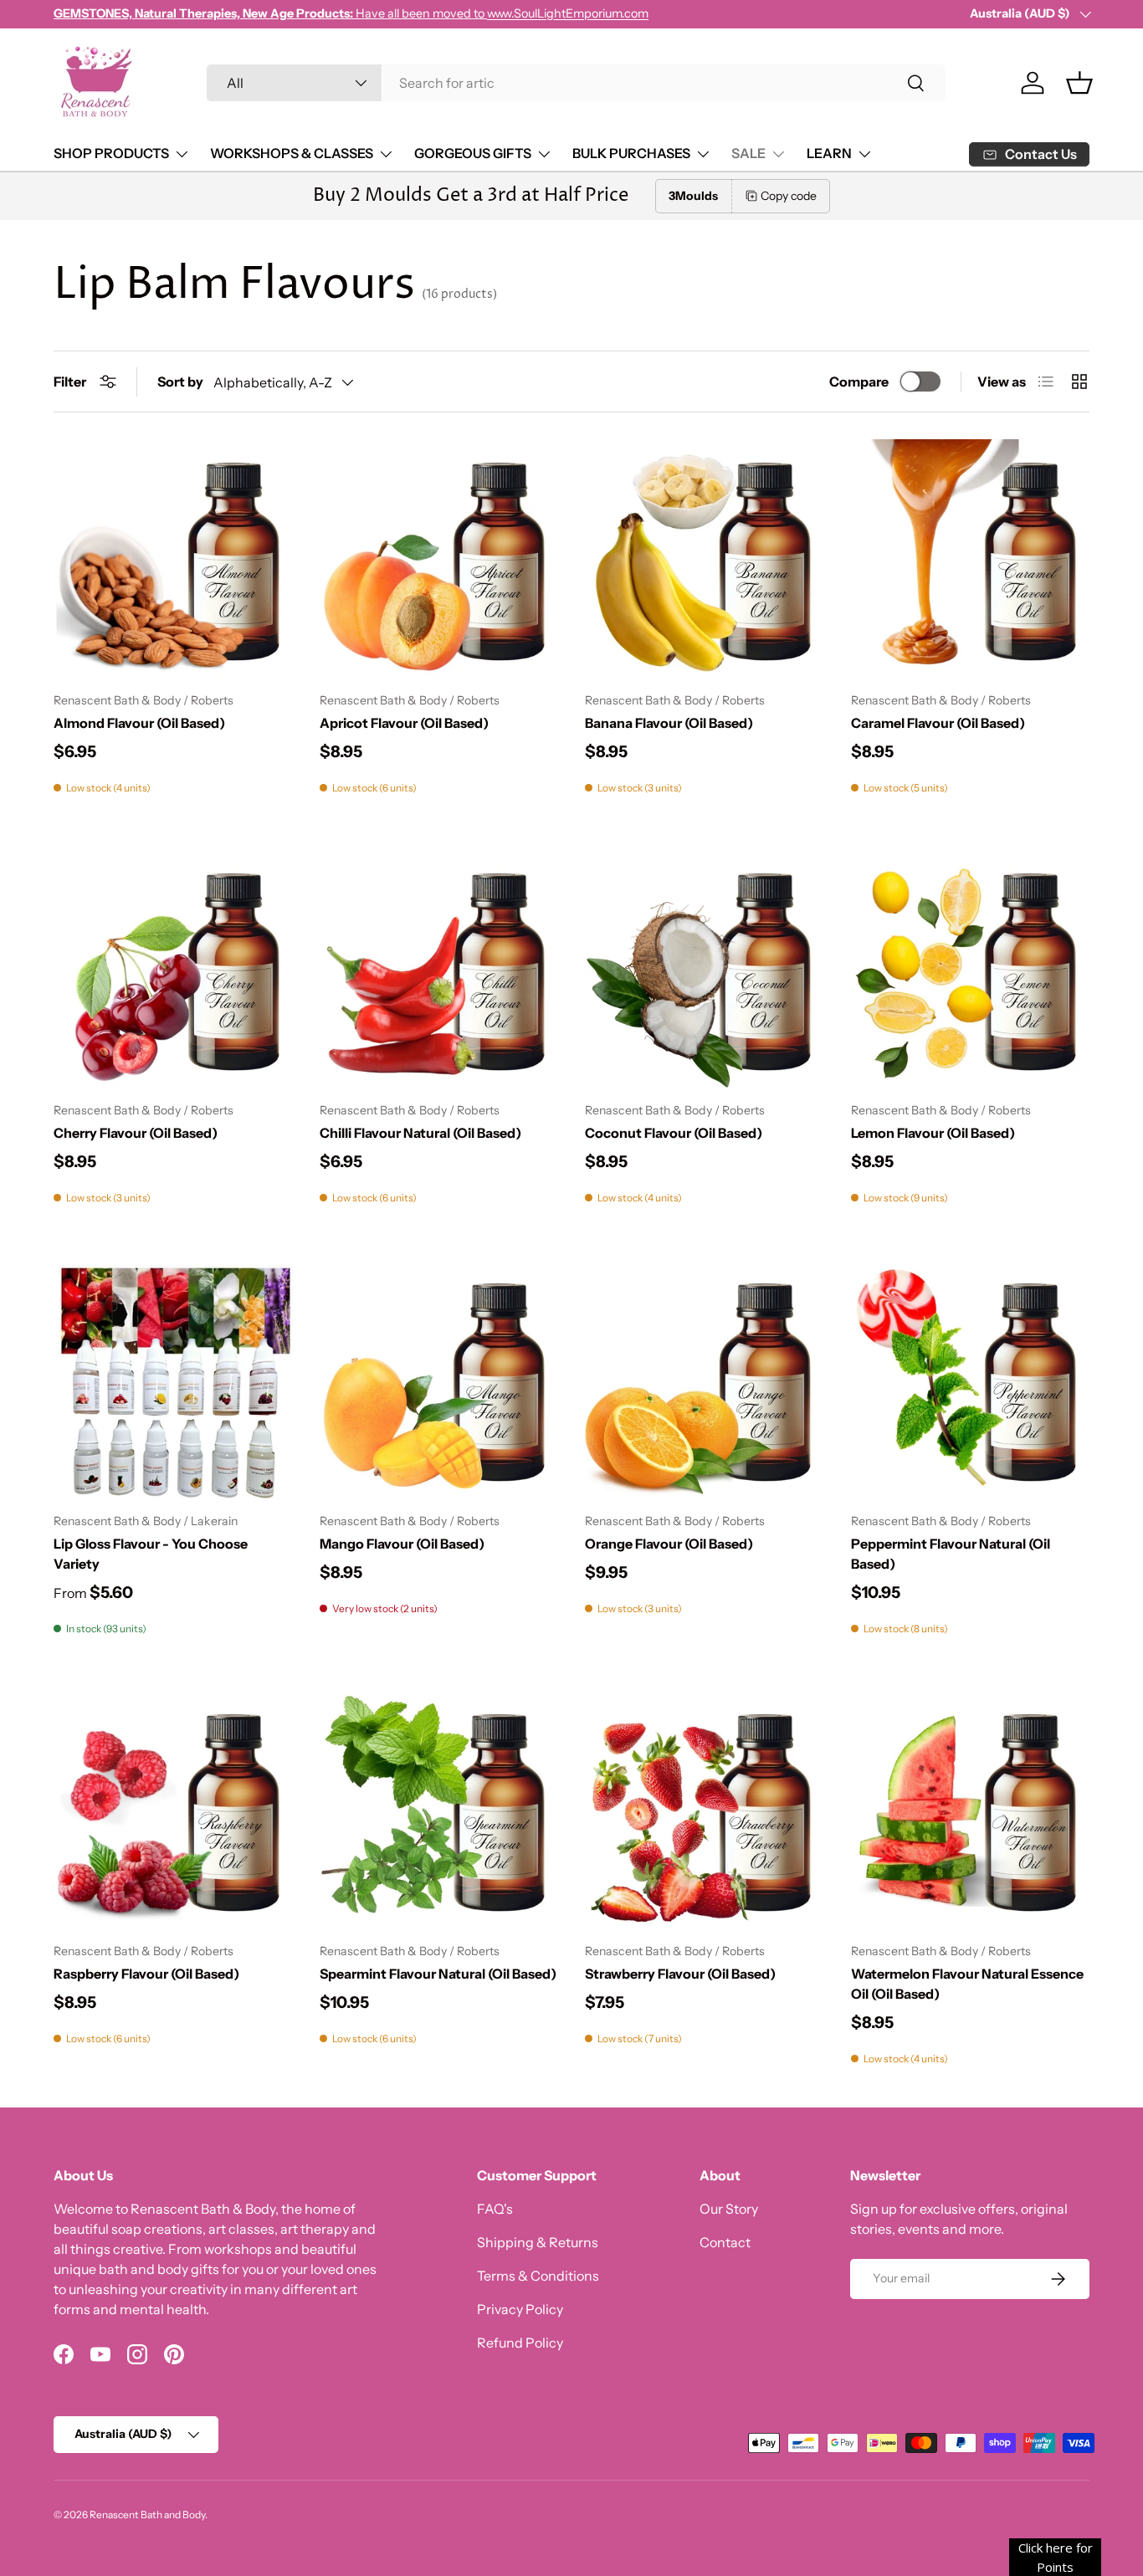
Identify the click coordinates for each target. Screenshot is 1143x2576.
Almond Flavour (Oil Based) (139, 723)
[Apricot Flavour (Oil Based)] (439, 559)
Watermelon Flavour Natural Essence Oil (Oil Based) (967, 1984)
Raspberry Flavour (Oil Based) (146, 1974)
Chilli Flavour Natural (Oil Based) (420, 1133)
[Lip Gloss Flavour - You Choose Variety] (173, 1380)
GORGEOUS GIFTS (473, 153)
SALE (748, 153)
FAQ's (495, 2209)
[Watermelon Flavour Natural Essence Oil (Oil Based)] (971, 1810)
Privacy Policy (520, 2309)
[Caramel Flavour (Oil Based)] (971, 559)
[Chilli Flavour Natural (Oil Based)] (439, 970)
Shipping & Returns (538, 2242)
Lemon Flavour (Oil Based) (933, 1133)
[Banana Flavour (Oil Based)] (705, 559)
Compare (859, 382)
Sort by (180, 382)
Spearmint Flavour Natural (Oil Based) (438, 1974)
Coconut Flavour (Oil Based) (674, 1133)
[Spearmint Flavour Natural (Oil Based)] (439, 1810)
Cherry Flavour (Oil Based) (136, 1133)
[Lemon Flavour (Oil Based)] (971, 970)
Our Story (729, 2209)
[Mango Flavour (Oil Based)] (439, 1380)
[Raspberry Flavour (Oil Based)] (173, 1810)
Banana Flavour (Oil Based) (669, 723)
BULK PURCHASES (631, 153)
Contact (725, 2242)
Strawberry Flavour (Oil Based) (680, 1974)
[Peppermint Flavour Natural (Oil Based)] (971, 1380)
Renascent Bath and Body (147, 2515)
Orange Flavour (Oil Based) (669, 1544)
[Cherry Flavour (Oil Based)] (173, 970)
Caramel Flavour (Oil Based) (938, 723)
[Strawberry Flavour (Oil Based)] (705, 1810)
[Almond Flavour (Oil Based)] (173, 559)
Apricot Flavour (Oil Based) (404, 723)
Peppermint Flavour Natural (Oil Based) (951, 1554)
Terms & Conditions (538, 2276)
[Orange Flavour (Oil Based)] (705, 1380)
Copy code (789, 196)
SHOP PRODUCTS (111, 153)
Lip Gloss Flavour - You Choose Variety (151, 1554)
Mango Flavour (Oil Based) (402, 1544)
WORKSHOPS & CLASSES (292, 153)
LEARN (829, 153)
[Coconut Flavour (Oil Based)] (705, 970)
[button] (1079, 83)
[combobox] (576, 83)
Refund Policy (520, 2343)
